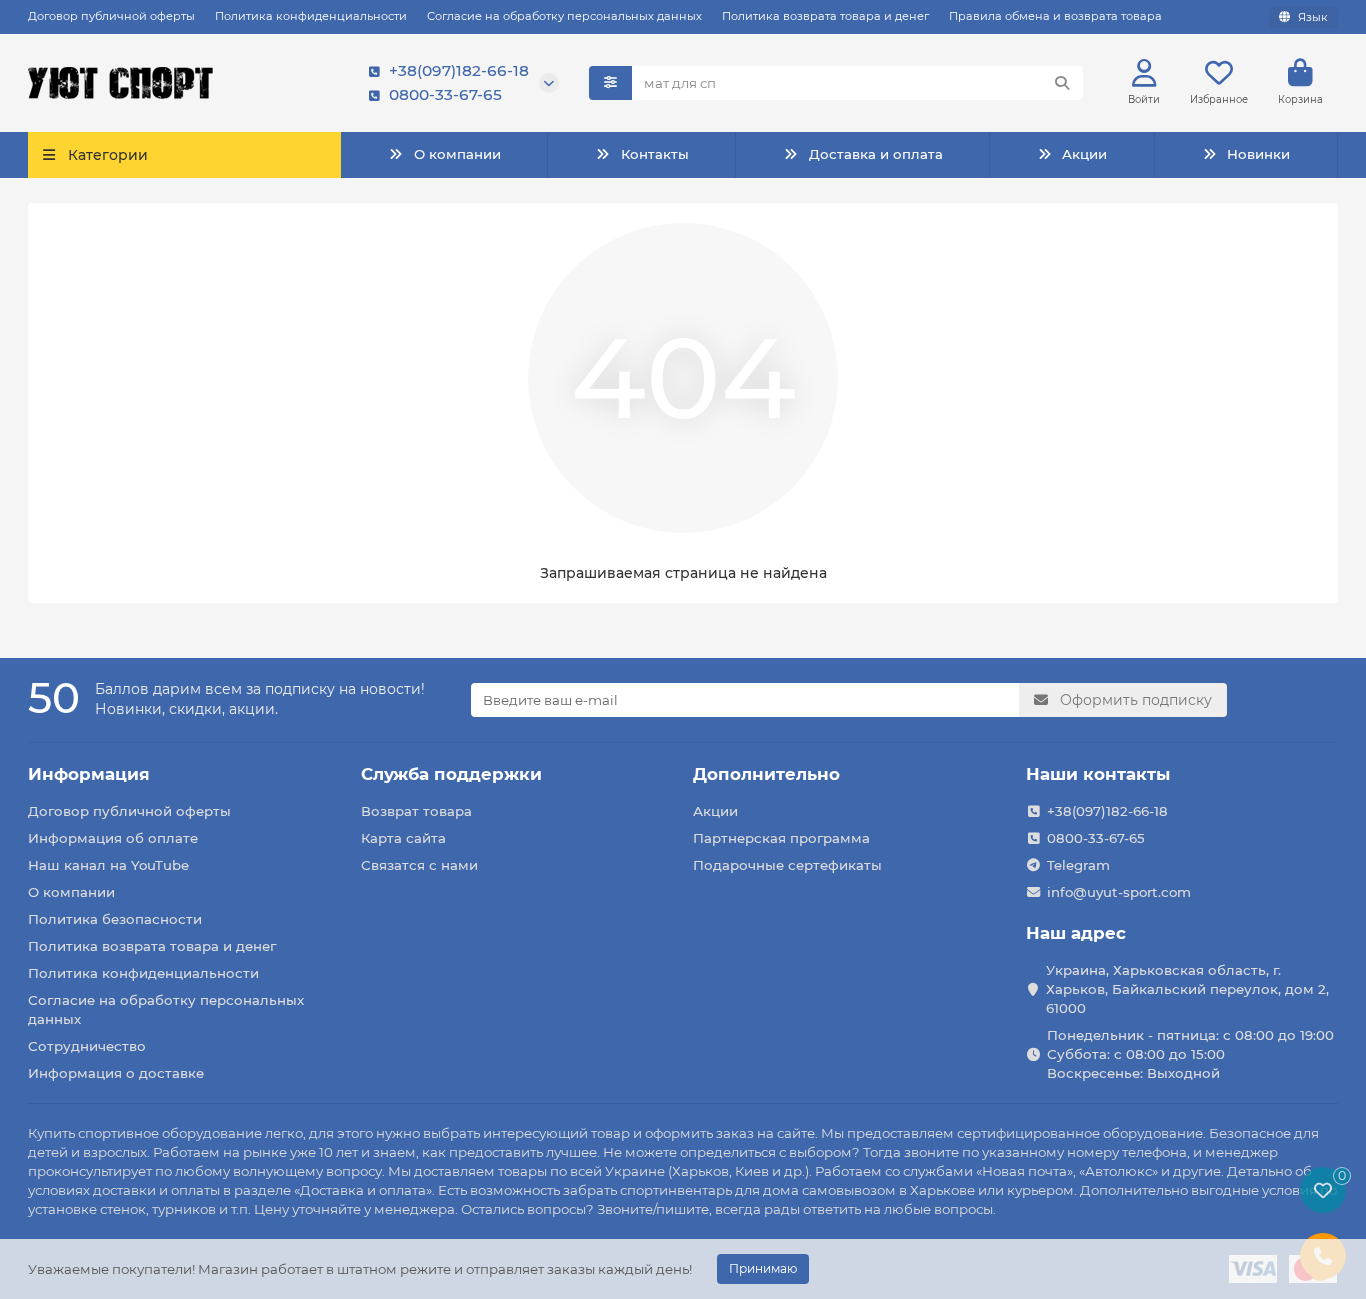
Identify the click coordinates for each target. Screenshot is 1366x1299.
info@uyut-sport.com (1119, 892)
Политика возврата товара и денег (825, 16)
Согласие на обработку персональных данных (564, 16)
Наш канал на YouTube (108, 865)
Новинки (1258, 154)
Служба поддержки (451, 774)
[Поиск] (1062, 83)
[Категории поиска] (610, 83)
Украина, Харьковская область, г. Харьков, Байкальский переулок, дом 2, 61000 (1187, 989)
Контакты (655, 154)
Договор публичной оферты (111, 16)
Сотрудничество (87, 1046)
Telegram (1078, 865)
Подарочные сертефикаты (787, 865)
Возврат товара (416, 811)
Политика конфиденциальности (311, 16)
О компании (457, 154)
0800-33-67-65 (445, 94)
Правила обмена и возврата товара (1055, 16)
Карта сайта (403, 838)
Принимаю (763, 1268)
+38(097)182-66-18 (459, 70)
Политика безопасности (115, 919)
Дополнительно (766, 774)
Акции (1084, 154)
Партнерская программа (781, 838)
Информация (89, 774)
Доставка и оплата (876, 154)
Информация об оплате (113, 838)
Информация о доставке (116, 1073)
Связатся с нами (419, 865)
